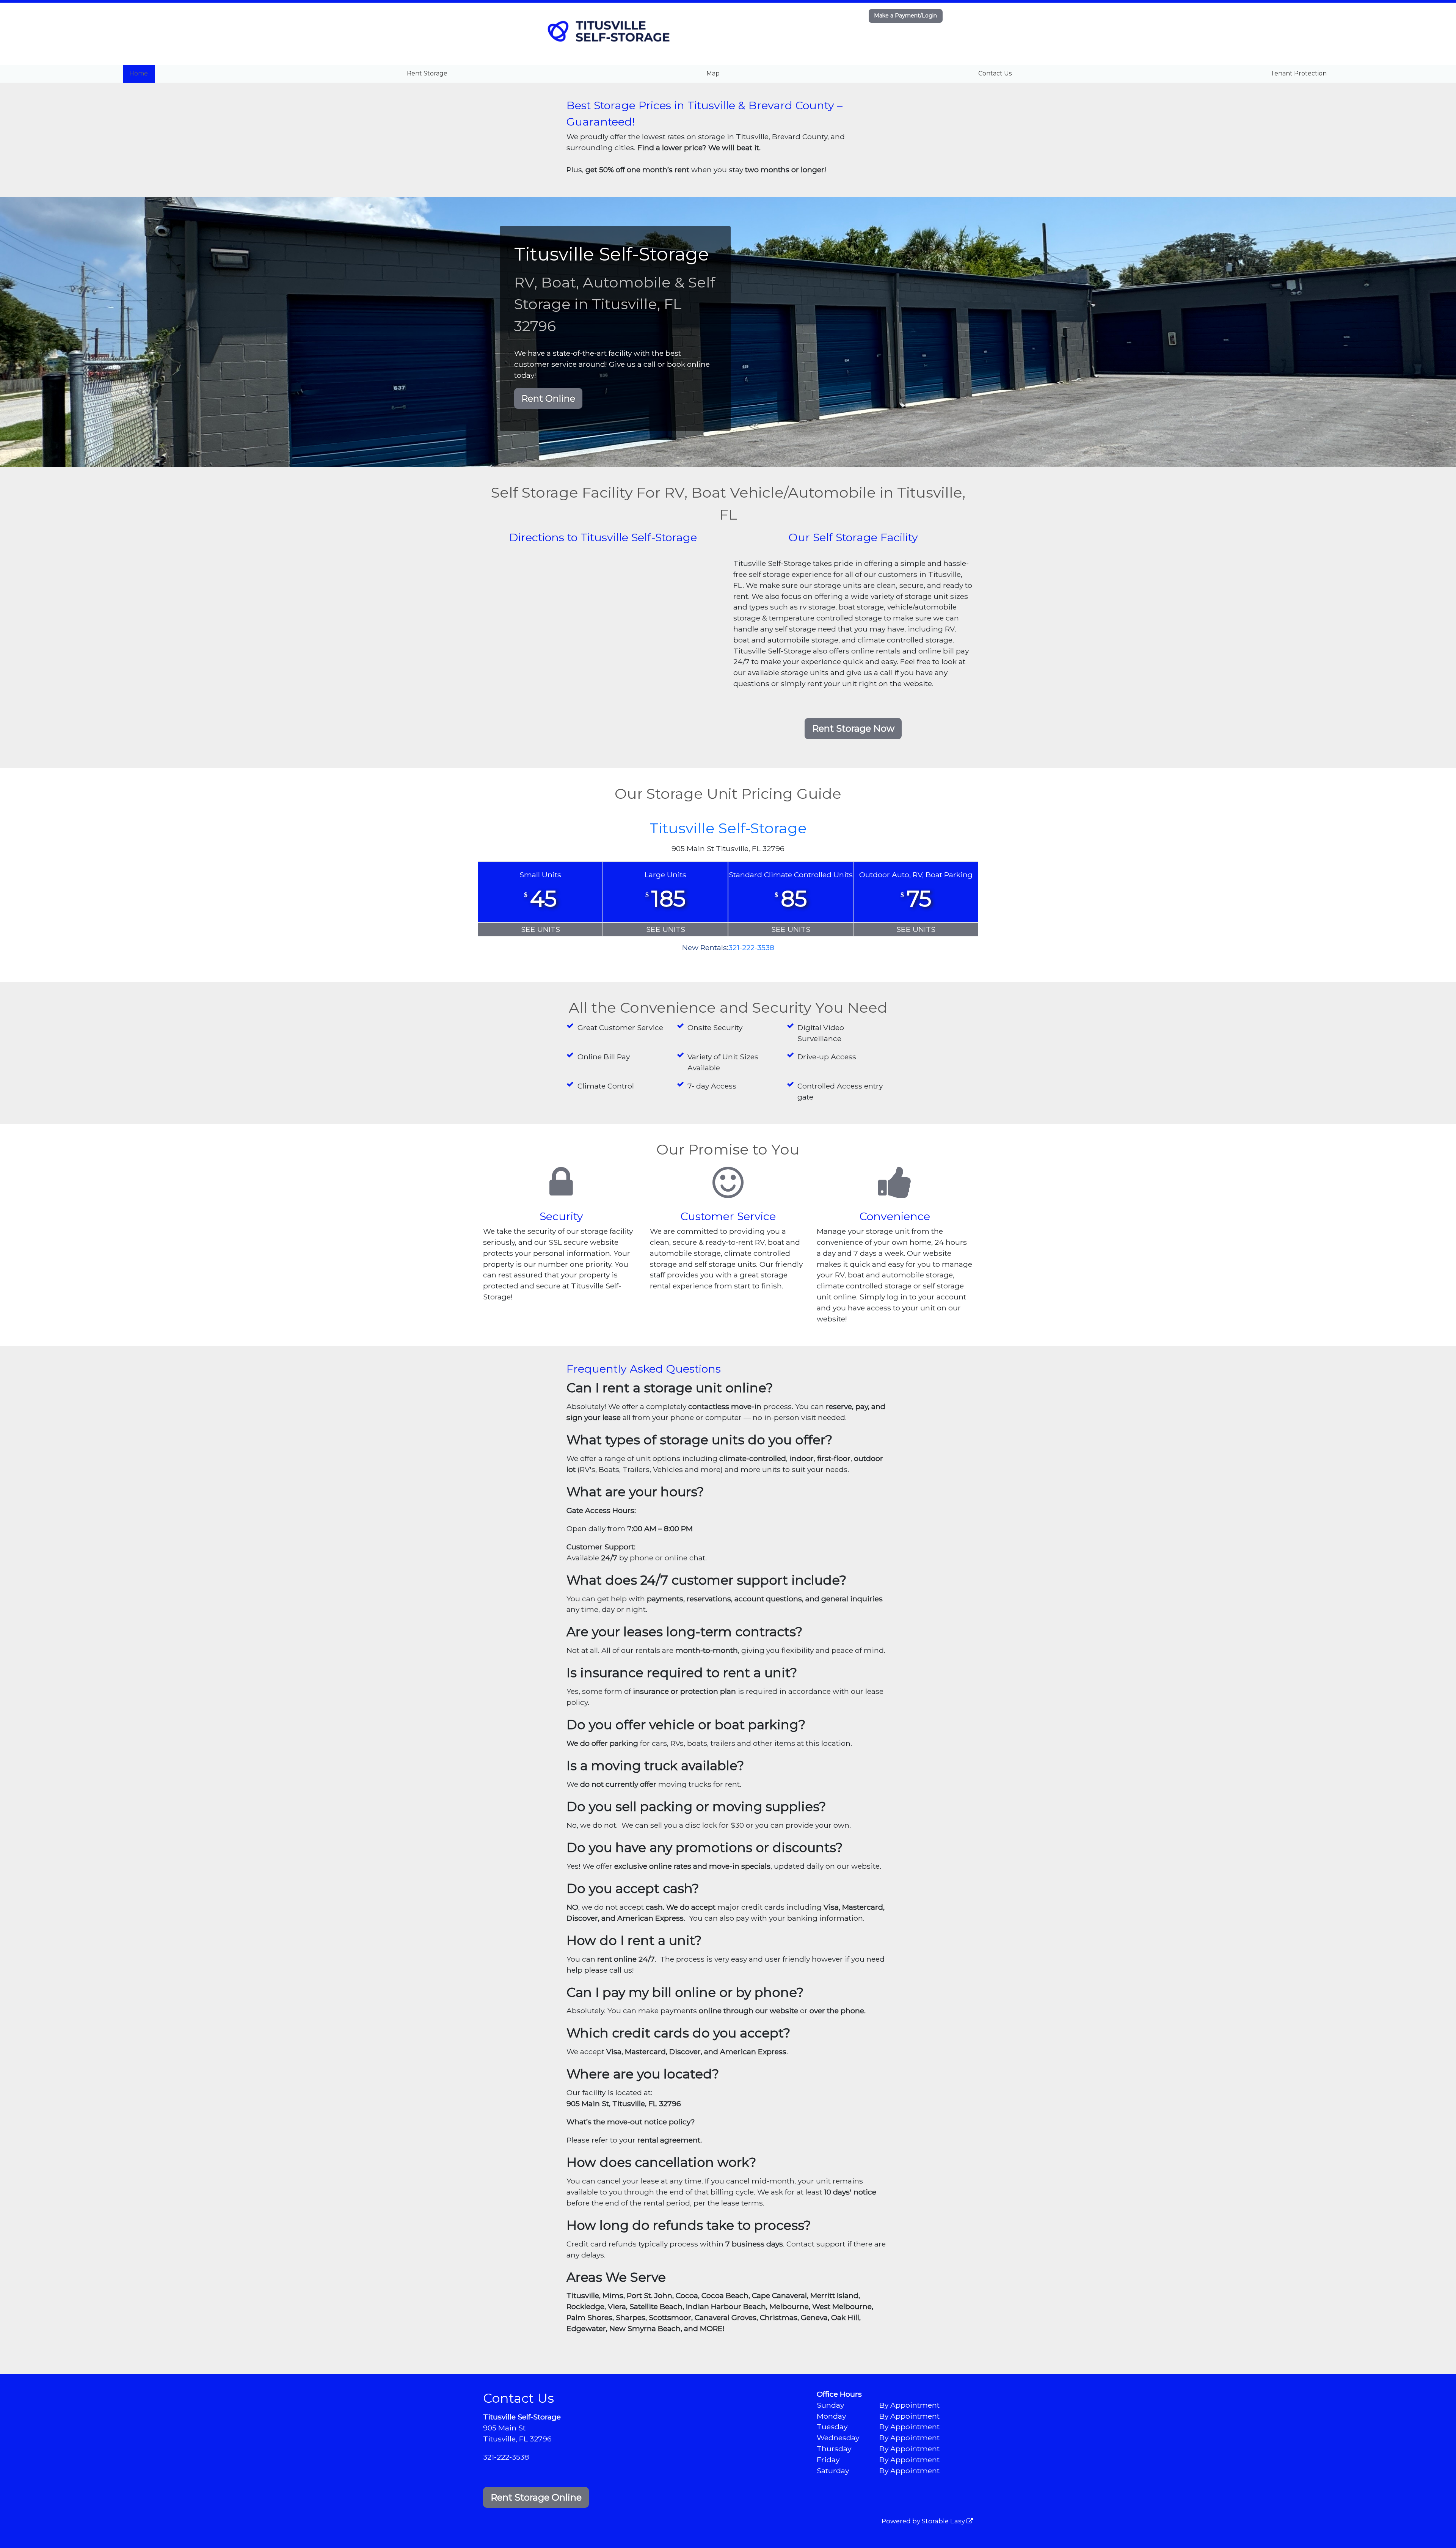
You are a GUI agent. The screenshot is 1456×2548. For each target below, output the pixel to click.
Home (139, 73)
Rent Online (548, 398)
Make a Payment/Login (905, 16)
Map (713, 73)
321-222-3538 (751, 947)
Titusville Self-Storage (728, 828)
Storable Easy (944, 2521)
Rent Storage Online (536, 2497)
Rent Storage (427, 73)
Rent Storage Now (853, 728)
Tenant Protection (1299, 73)
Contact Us (995, 73)
